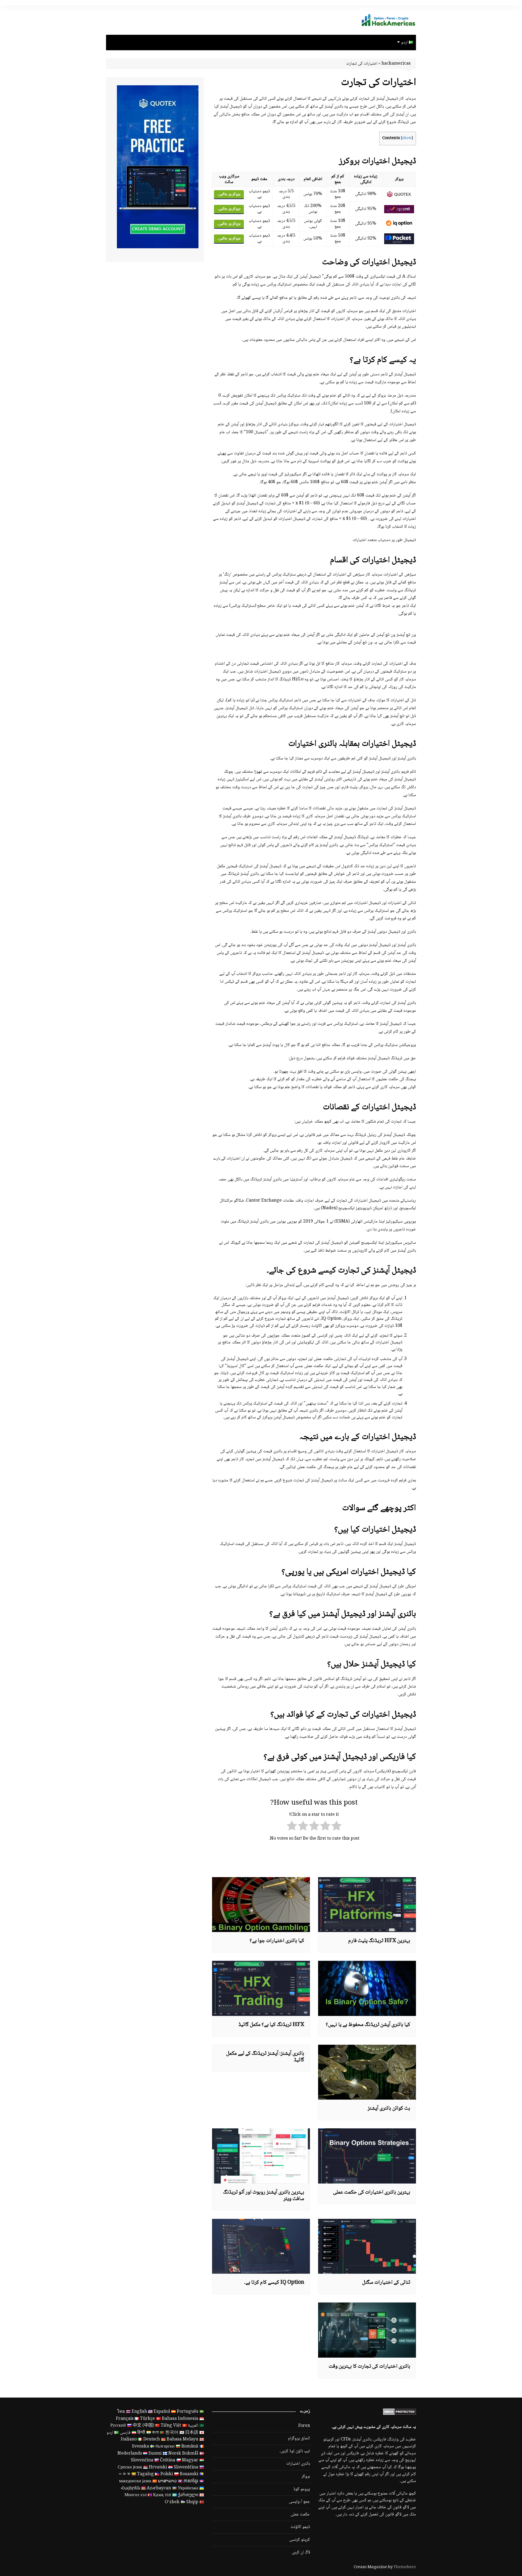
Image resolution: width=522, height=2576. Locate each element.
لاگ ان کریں (301, 2553)
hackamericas (396, 64)
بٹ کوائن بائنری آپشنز (389, 2109)
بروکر (306, 2477)
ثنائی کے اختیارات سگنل (386, 2283)
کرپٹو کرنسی (300, 2540)
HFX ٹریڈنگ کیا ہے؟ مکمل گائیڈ (271, 2025)
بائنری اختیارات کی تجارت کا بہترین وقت (369, 2367)
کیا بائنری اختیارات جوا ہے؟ (277, 1941)
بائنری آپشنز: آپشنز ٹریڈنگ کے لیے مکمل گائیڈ (265, 2057)
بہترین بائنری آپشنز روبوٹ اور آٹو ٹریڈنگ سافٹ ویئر (264, 2196)
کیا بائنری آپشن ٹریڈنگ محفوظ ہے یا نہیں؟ (368, 2025)
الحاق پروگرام (299, 2439)
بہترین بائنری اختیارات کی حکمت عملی (372, 2192)
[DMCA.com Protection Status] (400, 2412)
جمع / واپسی (299, 2502)
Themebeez (405, 2567)
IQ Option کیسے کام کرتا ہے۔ (274, 2283)
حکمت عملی (300, 2515)
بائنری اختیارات (298, 2464)
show (407, 138)
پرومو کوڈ (302, 2489)
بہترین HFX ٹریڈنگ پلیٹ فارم (379, 1941)
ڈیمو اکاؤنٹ (300, 2527)
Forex (304, 2426)
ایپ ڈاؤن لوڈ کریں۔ (295, 2451)
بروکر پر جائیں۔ (229, 194)
